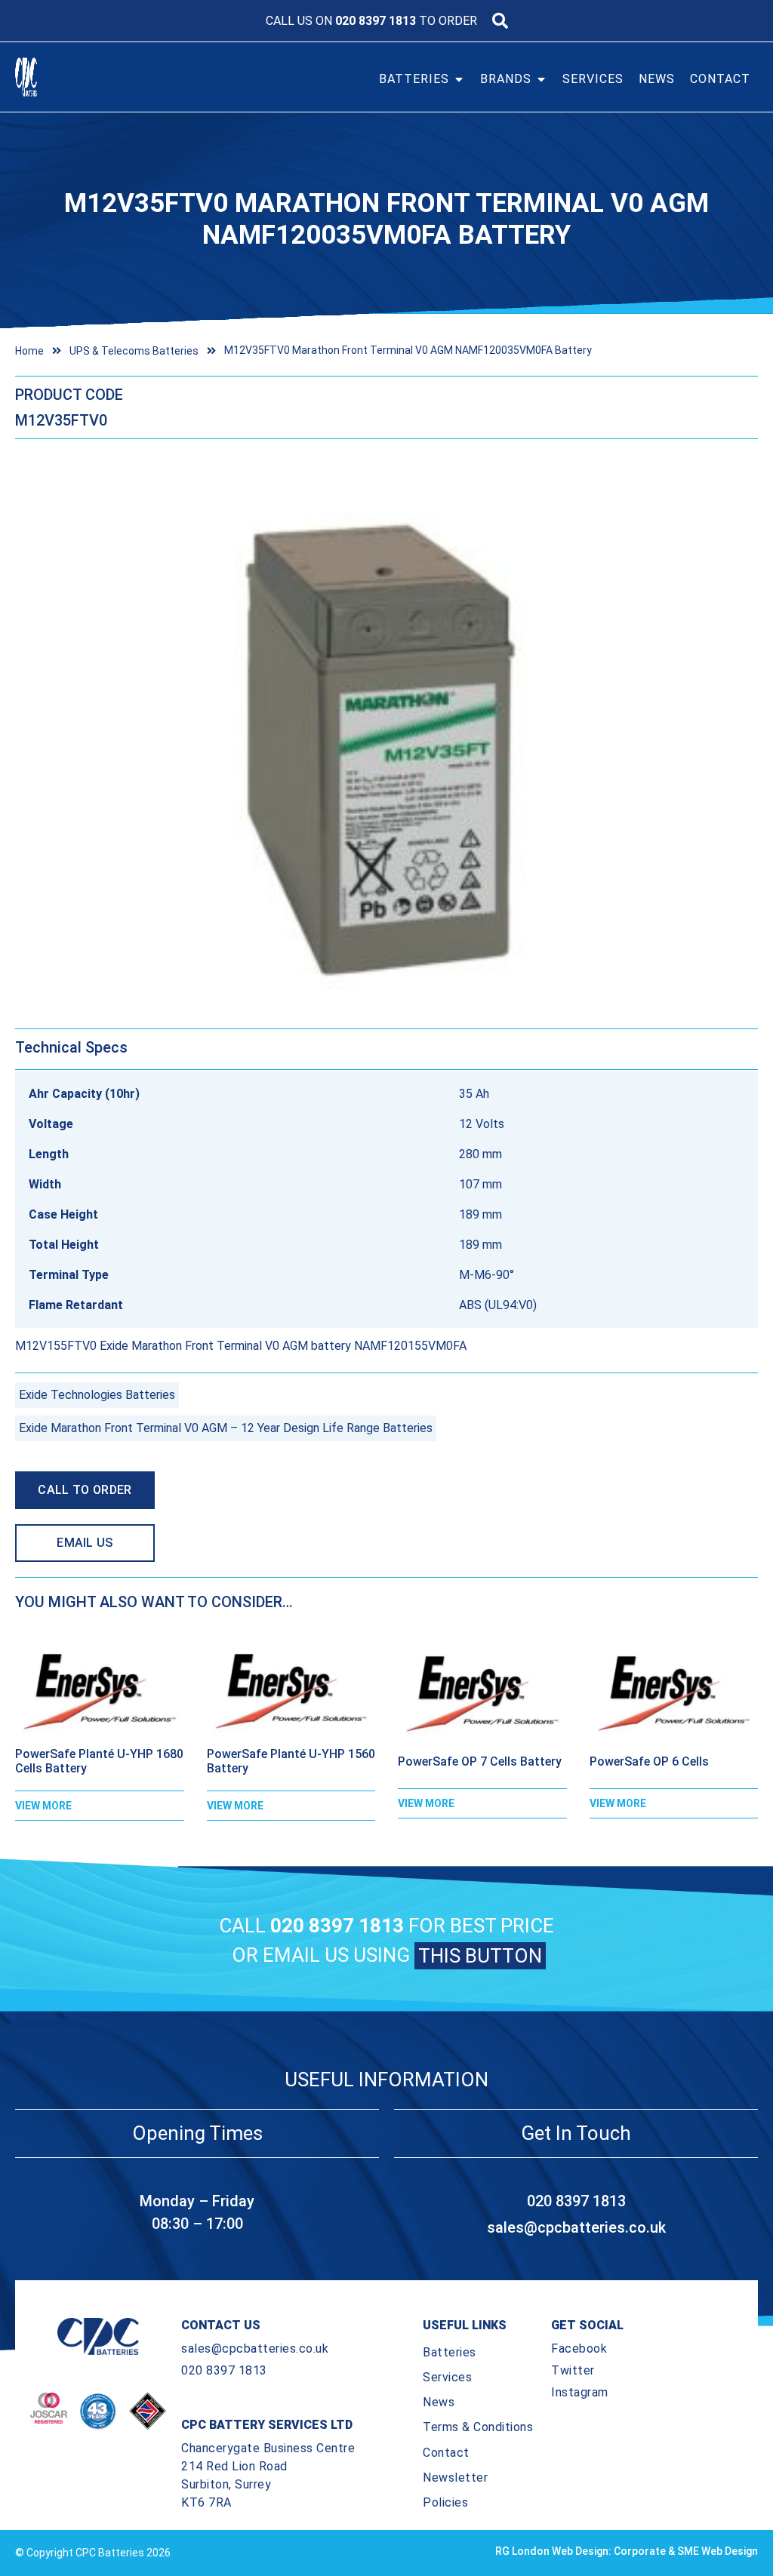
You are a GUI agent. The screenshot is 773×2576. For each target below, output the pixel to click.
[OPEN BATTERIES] (459, 79)
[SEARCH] (500, 21)
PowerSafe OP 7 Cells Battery (480, 1761)
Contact (446, 2453)
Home (29, 351)
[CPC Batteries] (51, 77)
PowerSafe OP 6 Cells (649, 1761)
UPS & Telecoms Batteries (134, 351)
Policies (445, 2502)
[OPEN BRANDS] (541, 79)
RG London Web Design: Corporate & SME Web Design (627, 2551)
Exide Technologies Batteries (97, 1395)
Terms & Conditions (478, 2427)
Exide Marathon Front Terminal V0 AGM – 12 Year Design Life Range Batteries (226, 1428)
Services (447, 2377)
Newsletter (455, 2478)
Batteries (450, 2352)
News (439, 2402)
